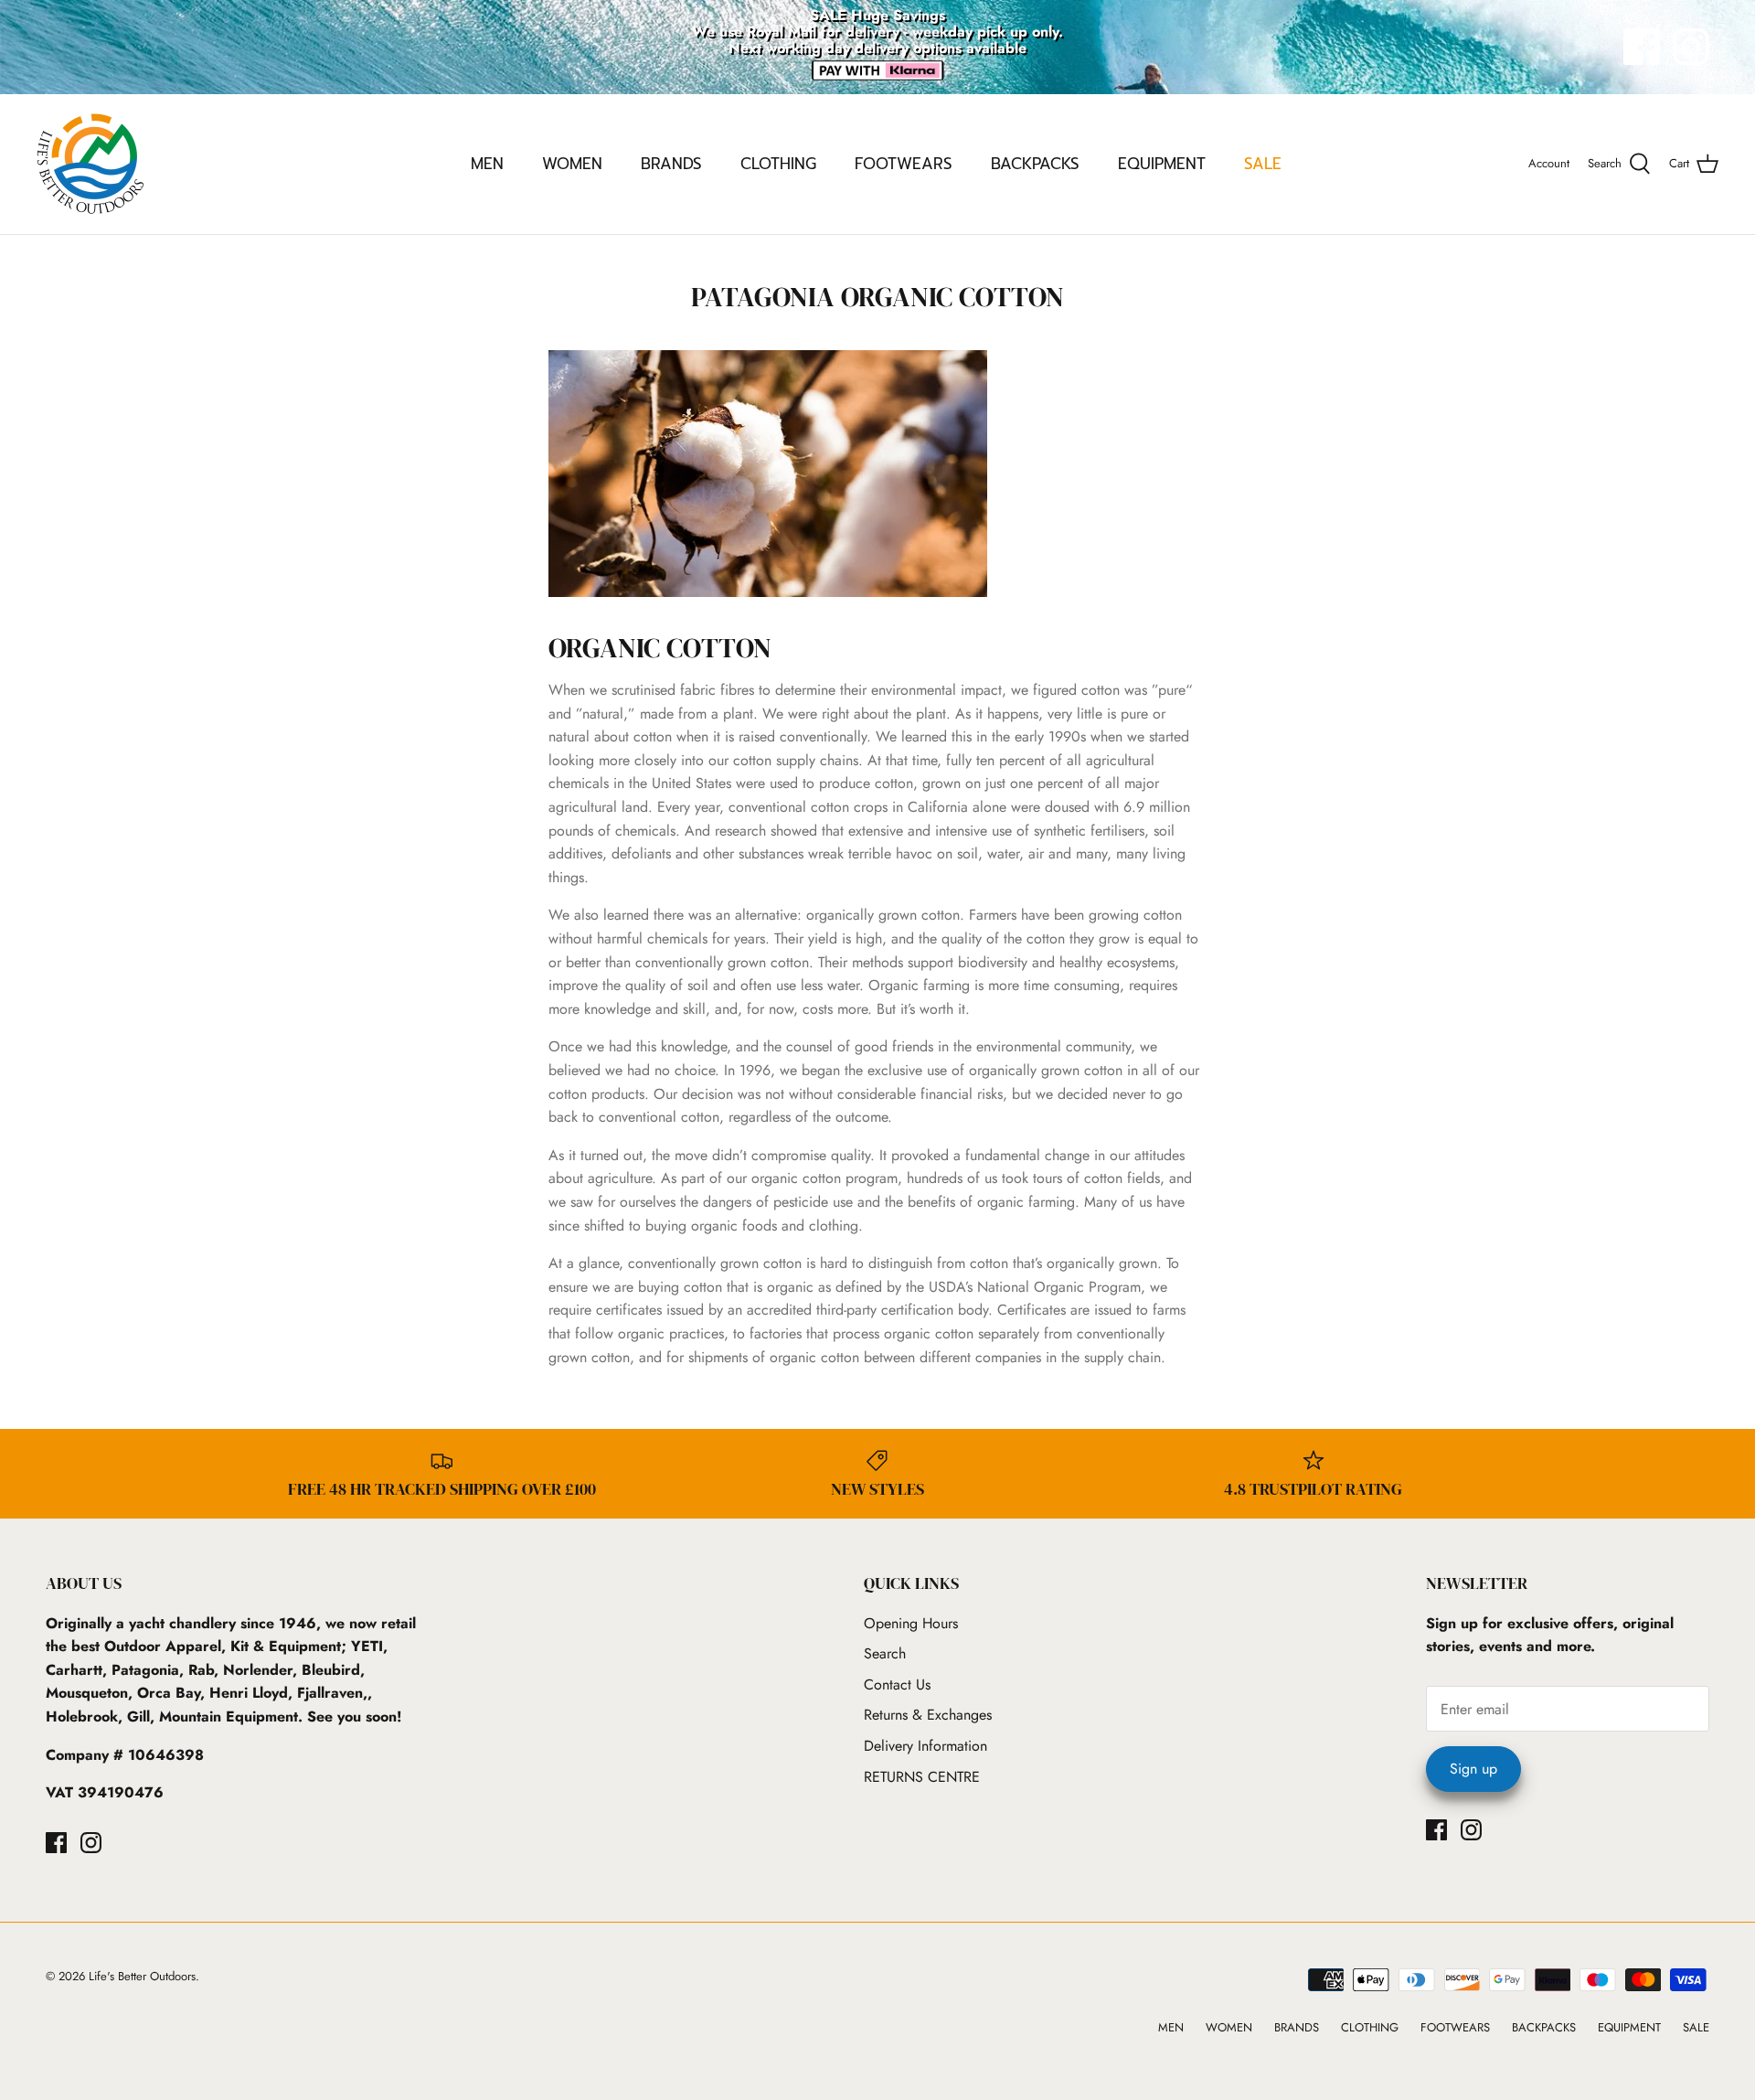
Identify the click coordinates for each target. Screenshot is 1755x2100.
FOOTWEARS (904, 164)
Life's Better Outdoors (142, 1976)
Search (885, 1653)
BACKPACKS (1035, 164)
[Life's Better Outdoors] (91, 164)
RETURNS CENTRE (922, 1777)
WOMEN (572, 164)
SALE (1263, 164)
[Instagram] (1691, 47)
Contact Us (897, 1684)
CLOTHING (778, 164)
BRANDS (671, 164)
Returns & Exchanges (928, 1715)
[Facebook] (1642, 47)
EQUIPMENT (1162, 164)
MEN (487, 164)
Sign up (1473, 1769)
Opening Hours (911, 1623)
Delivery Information (925, 1746)
